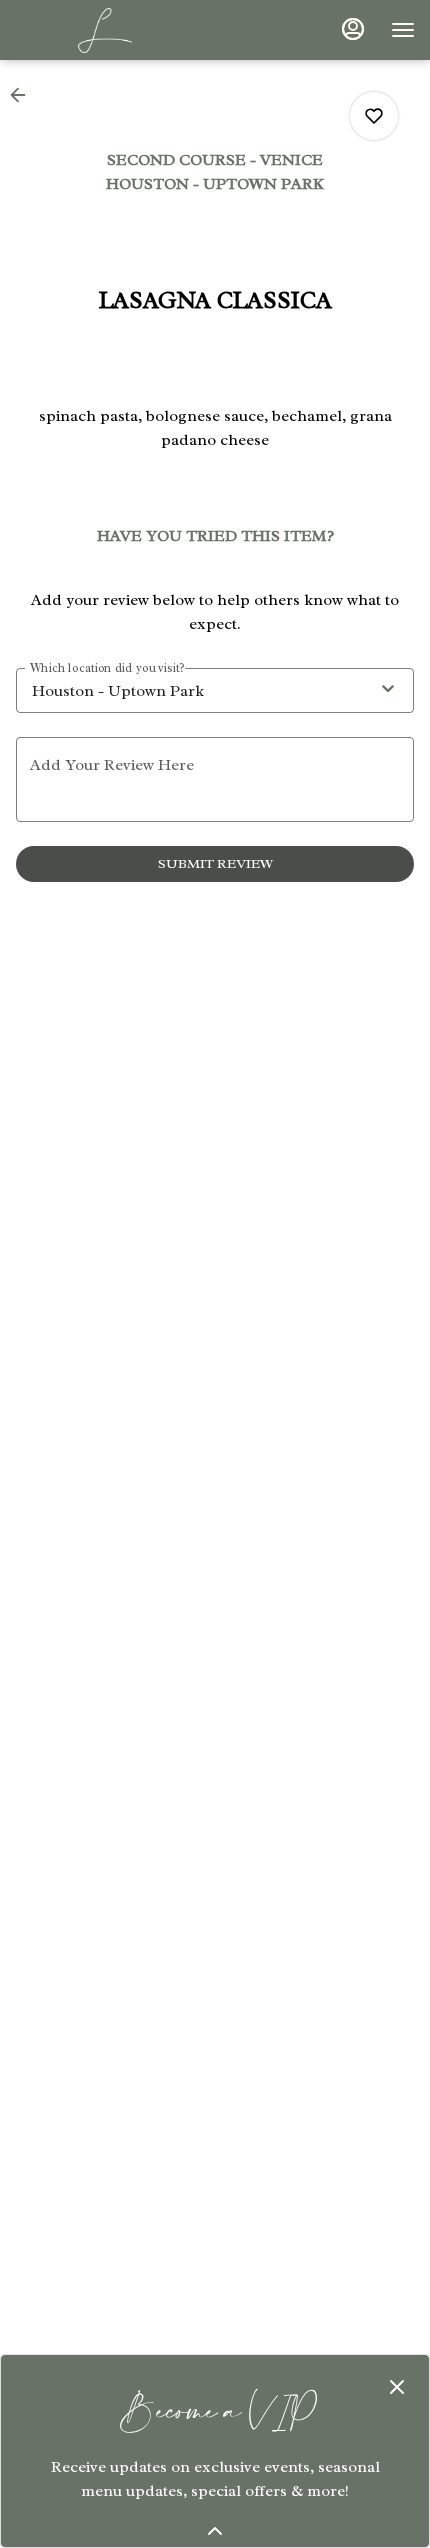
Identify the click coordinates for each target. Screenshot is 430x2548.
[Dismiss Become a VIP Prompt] (397, 2387)
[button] (24, 95)
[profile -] (353, 29)
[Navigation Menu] (403, 30)
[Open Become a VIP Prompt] (215, 2531)
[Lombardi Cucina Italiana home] (105, 30)
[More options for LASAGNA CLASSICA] (374, 116)
